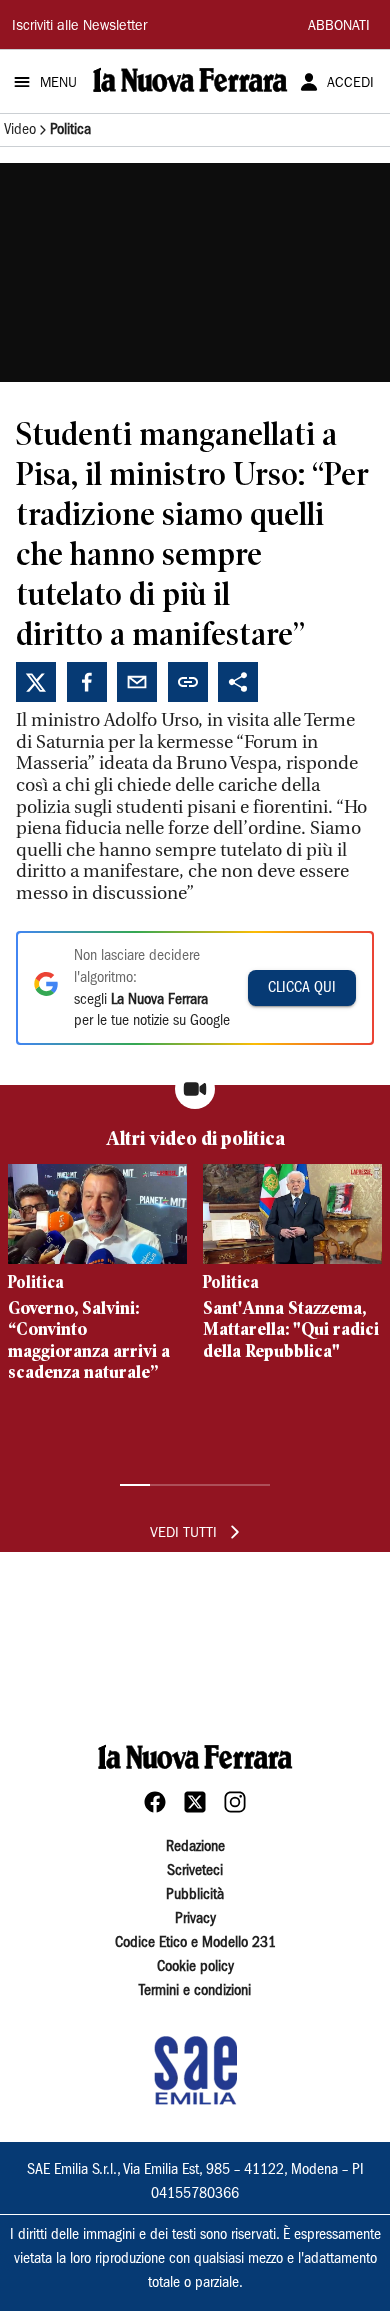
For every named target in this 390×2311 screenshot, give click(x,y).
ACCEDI (350, 84)
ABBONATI (339, 27)
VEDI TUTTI (183, 1534)
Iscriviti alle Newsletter (79, 27)
